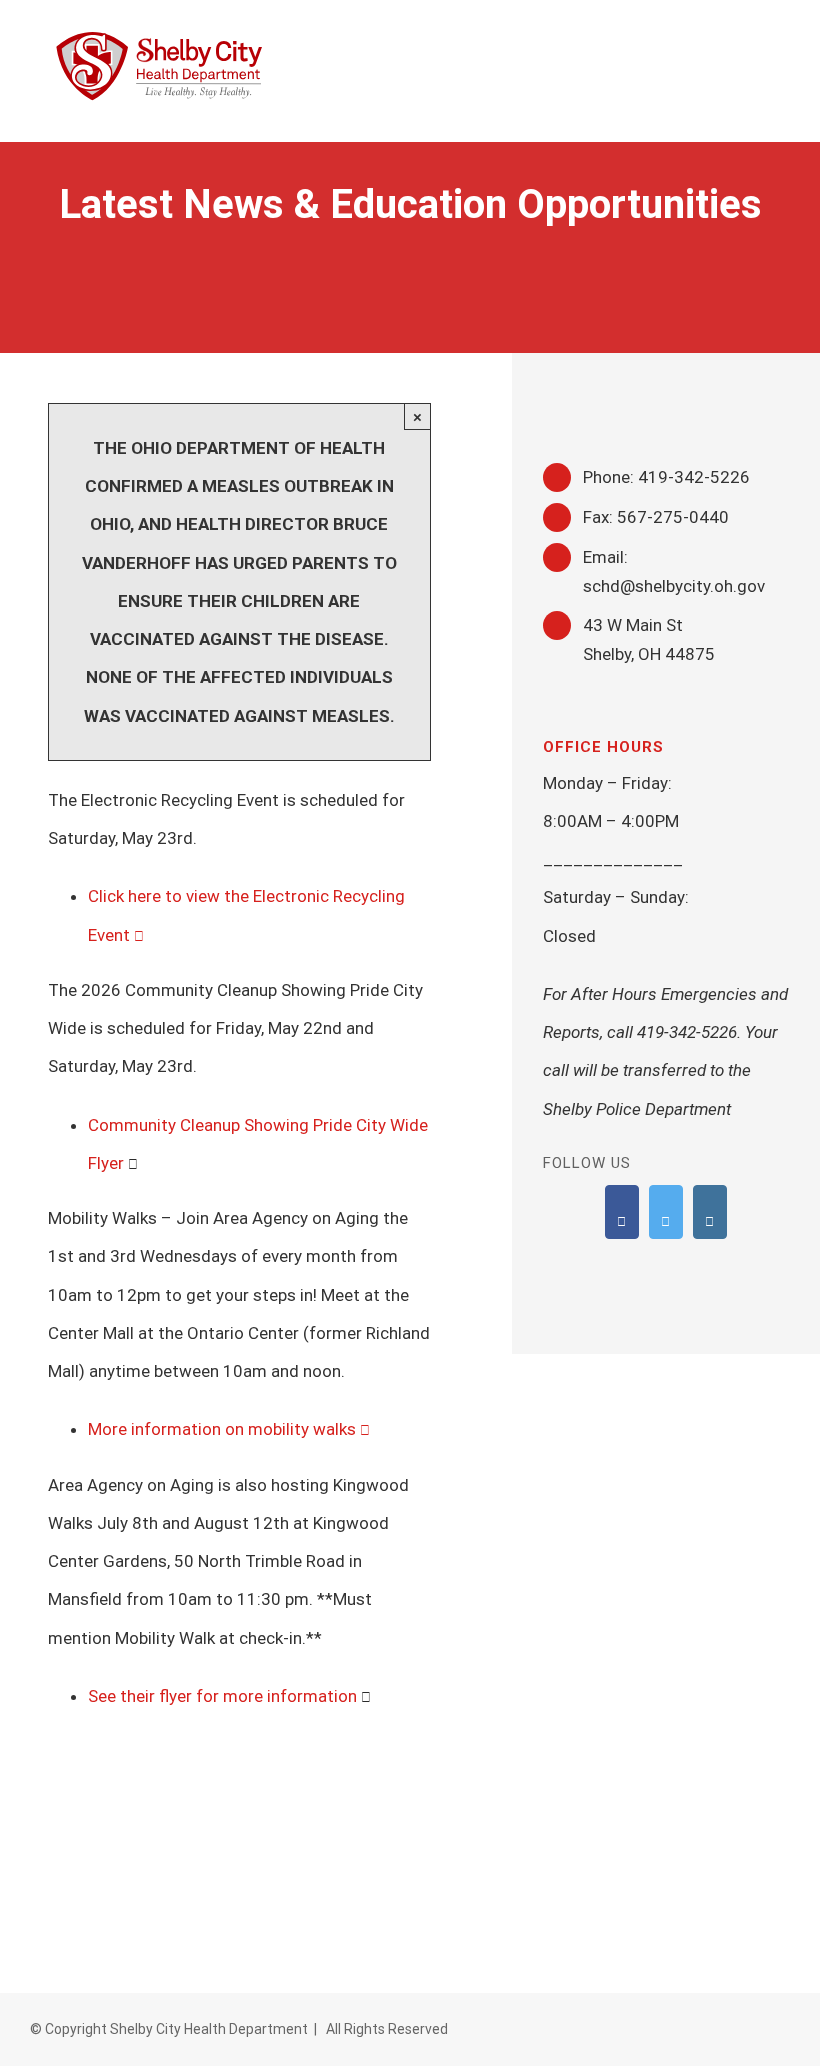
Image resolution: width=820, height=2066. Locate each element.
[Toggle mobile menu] (782, 42)
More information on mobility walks (222, 1429)
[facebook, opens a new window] (622, 1212)
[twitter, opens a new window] (666, 1212)
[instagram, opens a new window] (710, 1212)
